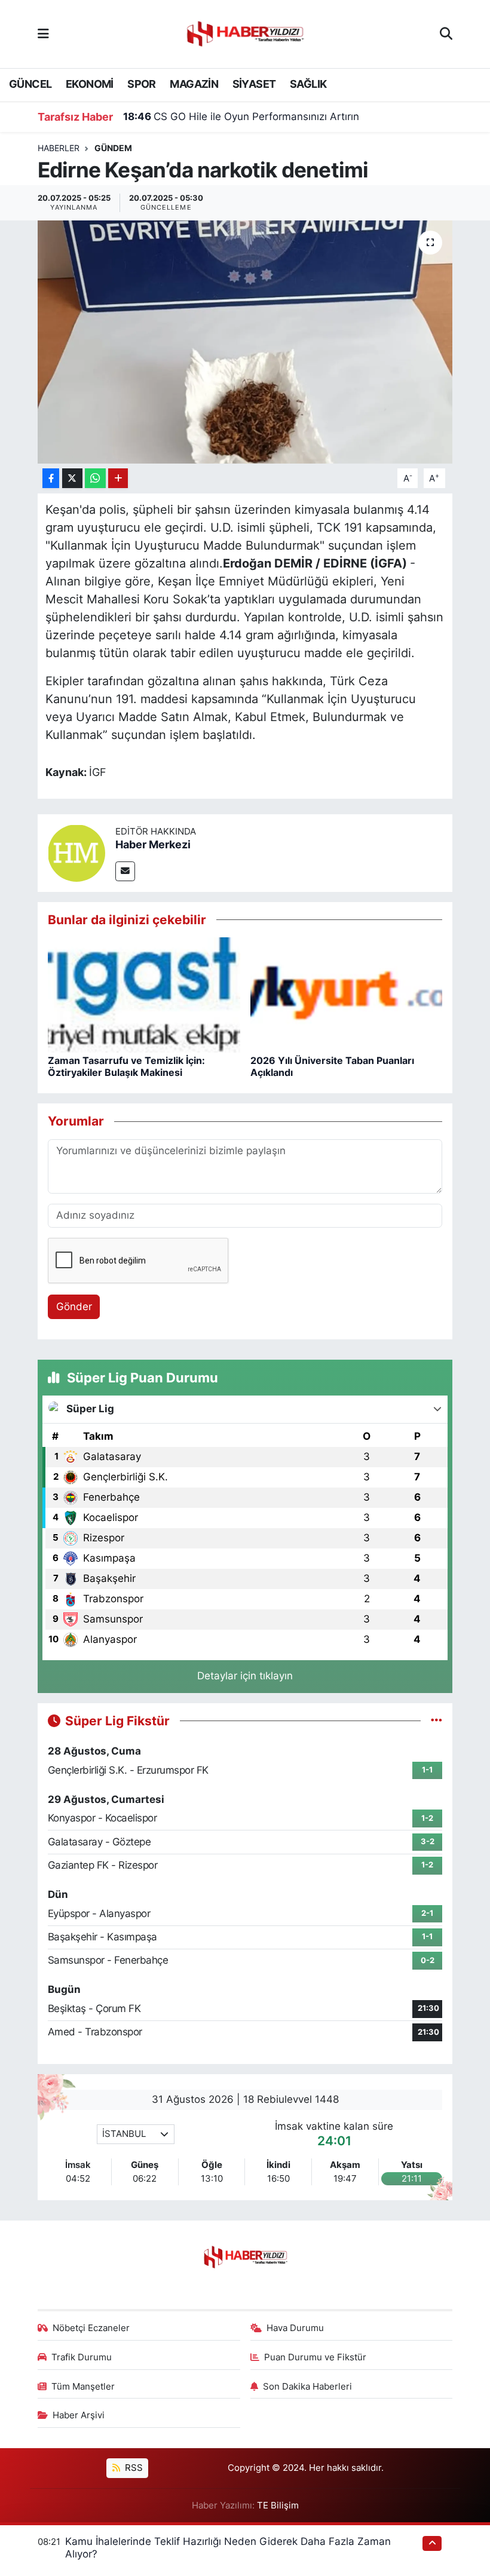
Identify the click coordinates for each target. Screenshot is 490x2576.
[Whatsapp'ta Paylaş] (95, 478)
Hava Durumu (295, 2328)
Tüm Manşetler (83, 2387)
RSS (133, 2468)
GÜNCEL (30, 84)
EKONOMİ (90, 84)
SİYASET (254, 84)
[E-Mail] (125, 871)
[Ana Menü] (43, 33)
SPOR (142, 84)
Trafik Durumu (82, 2357)
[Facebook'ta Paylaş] (51, 478)
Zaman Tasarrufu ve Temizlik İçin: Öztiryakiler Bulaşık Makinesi (126, 1066)
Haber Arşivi (79, 2415)
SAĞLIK (308, 84)
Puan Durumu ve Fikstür (315, 2357)
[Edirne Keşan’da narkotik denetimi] (245, 342)
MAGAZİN (194, 84)
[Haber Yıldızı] (244, 33)
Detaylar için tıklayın (245, 1676)
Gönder (74, 1307)
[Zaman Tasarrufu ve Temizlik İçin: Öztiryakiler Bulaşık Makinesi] (144, 994)
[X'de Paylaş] (72, 478)
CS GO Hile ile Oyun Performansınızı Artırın (241, 116)
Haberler (59, 148)
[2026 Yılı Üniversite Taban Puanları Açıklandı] (347, 994)
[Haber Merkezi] (76, 852)
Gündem (113, 148)
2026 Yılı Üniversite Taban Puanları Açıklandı (332, 1066)
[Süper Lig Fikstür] (437, 1721)
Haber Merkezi (153, 844)
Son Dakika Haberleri (307, 2387)
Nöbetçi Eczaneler (91, 2328)
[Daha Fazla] (118, 478)
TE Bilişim (278, 2506)
